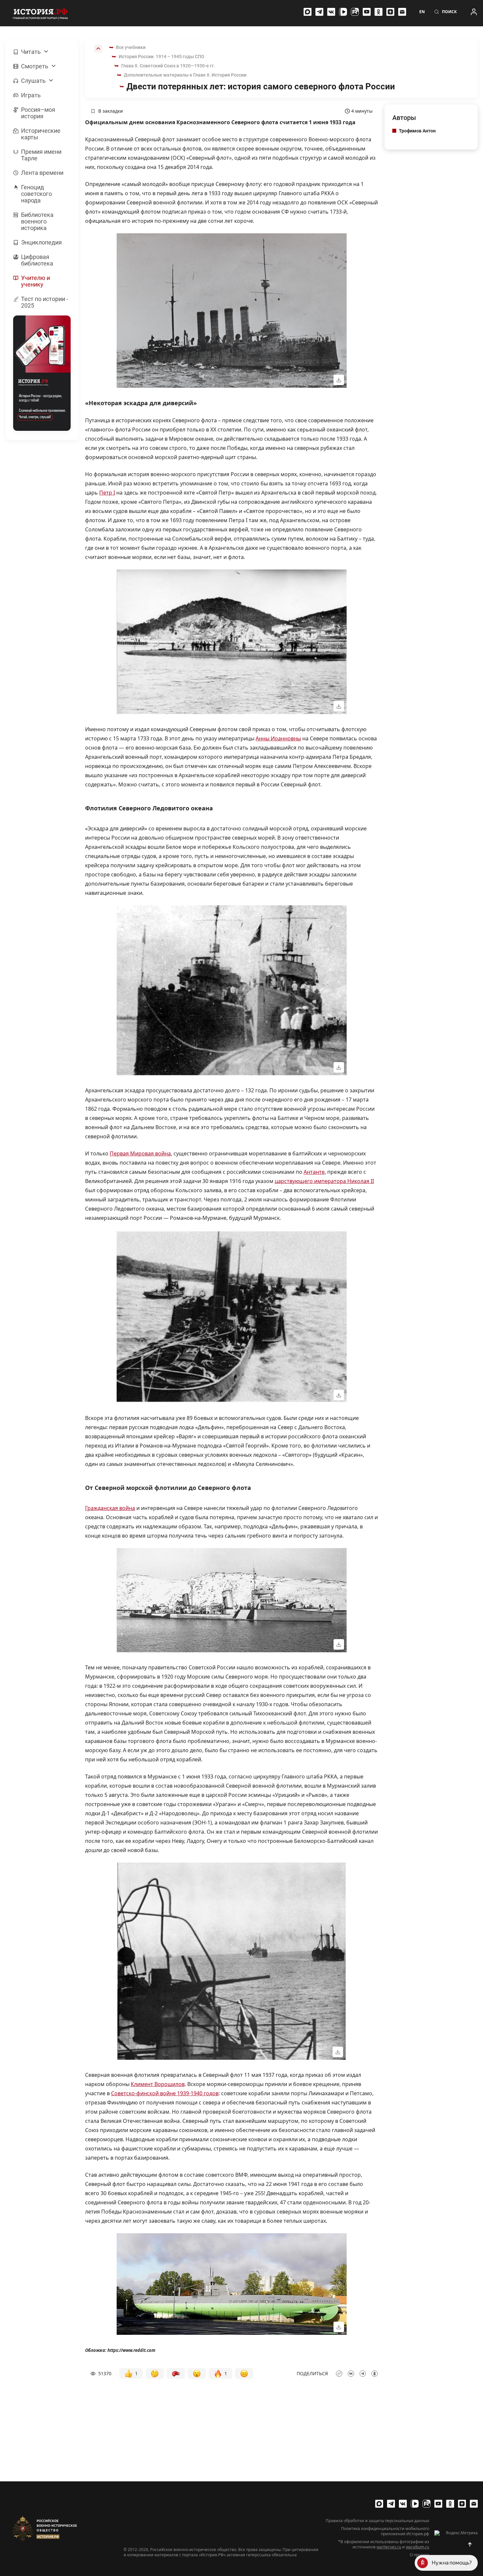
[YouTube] (367, 12)
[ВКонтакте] (331, 12)
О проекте (419, 2555)
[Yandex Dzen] (390, 12)
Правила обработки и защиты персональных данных (377, 2521)
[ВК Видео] (343, 12)
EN (422, 12)
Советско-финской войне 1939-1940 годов (165, 2093)
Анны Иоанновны (278, 738)
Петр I (107, 493)
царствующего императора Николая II (324, 1181)
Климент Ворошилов (158, 2084)
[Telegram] (319, 12)
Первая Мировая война (140, 1153)
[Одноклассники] (379, 12)
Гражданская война (110, 1508)
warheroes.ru (389, 2547)
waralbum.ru (417, 2547)
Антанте (314, 1172)
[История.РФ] (40, 13)
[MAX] (308, 12)
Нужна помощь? (452, 2563)
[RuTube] (355, 12)
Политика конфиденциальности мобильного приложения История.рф (385, 2531)
